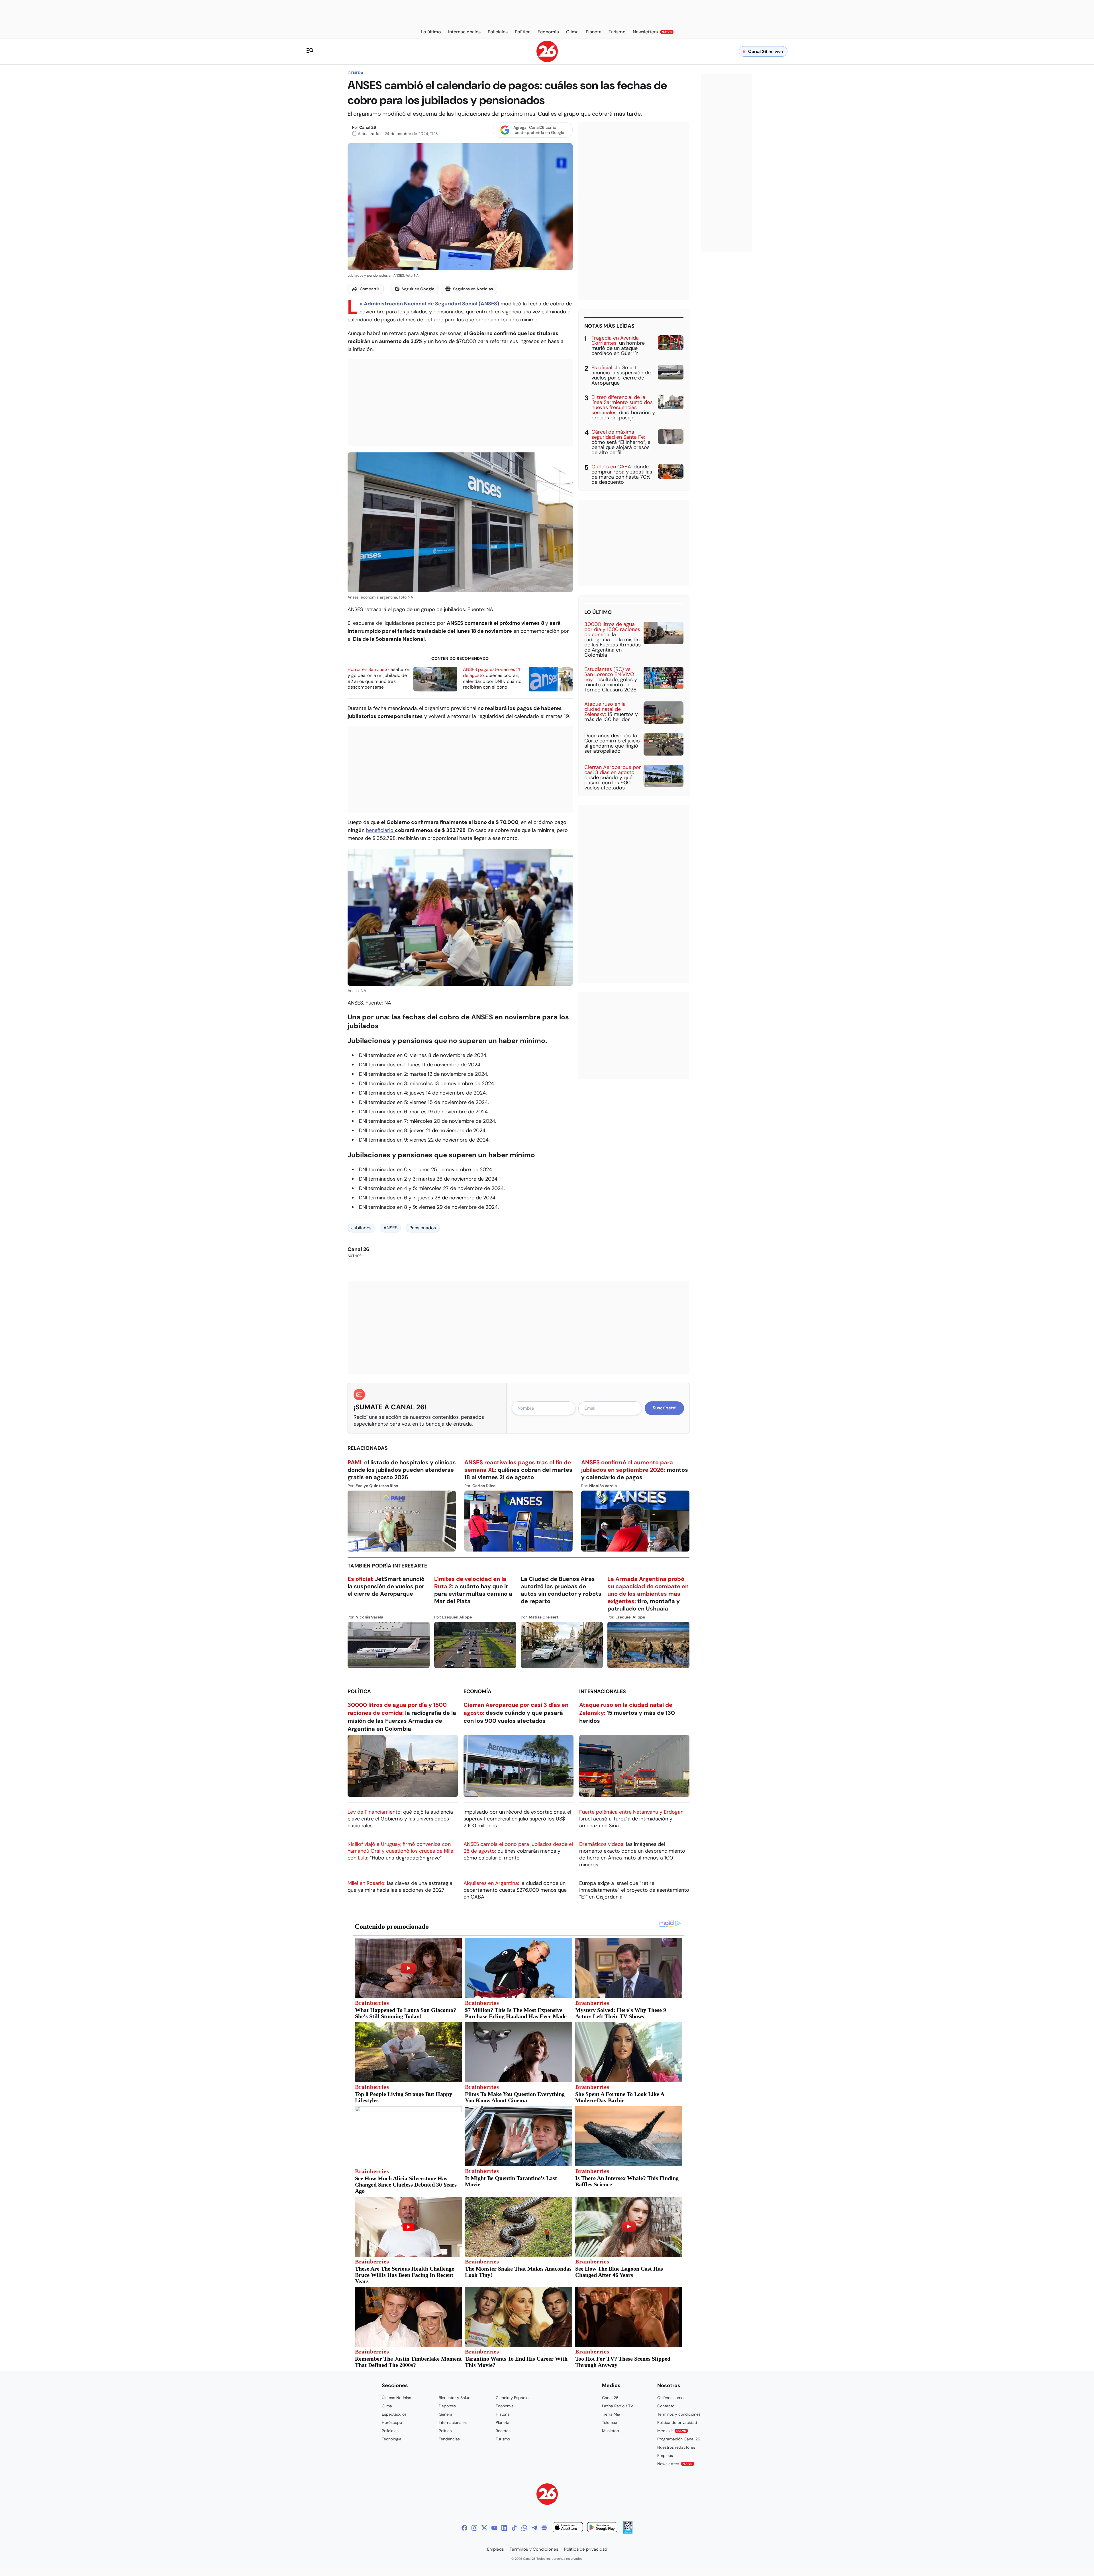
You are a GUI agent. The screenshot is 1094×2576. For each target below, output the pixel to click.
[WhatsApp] (524, 2528)
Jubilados (361, 1228)
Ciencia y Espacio (512, 2398)
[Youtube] (494, 2528)
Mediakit (672, 2431)
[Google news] (544, 2528)
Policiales (390, 2431)
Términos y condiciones (679, 2414)
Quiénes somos (671, 2398)
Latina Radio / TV (618, 2406)
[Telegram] (534, 2528)
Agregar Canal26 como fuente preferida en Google (539, 130)
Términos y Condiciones (534, 2549)
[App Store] (568, 2528)
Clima (387, 2406)
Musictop (611, 2431)
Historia (503, 2414)
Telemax (610, 2422)
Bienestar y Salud (455, 2398)
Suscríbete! (665, 1408)
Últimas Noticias (396, 2398)
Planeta (503, 2422)
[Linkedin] (504, 2528)
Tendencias (449, 2439)
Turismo (503, 2439)
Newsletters (675, 2464)
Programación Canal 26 (679, 2439)
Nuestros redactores (676, 2447)
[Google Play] (602, 2528)
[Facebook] (464, 2528)
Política (359, 1691)
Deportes (447, 2406)
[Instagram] (474, 2528)
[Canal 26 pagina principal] (547, 61)
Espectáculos (394, 2414)
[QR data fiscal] (628, 2532)
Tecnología (392, 2439)
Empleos (665, 2455)
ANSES (390, 1228)
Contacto (666, 2406)
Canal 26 (368, 127)
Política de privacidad (677, 2422)
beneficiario (380, 830)
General (357, 73)
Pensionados (423, 1228)
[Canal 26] (547, 2495)
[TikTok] (514, 2528)
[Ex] (484, 2528)
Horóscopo (392, 2422)
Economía (477, 1691)
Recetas (503, 2431)
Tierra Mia (611, 2414)
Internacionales (603, 1691)
